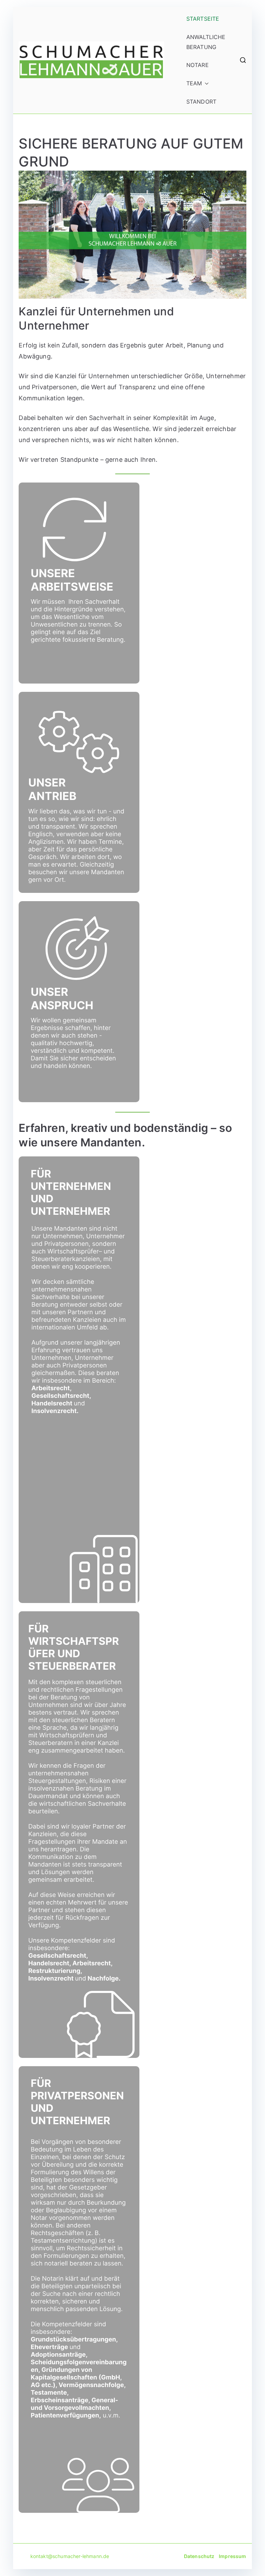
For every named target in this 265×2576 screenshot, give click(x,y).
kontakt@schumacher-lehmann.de (64, 2556)
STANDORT (201, 102)
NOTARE (198, 65)
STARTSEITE (203, 19)
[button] (205, 83)
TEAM (194, 83)
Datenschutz (199, 2556)
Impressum (232, 2556)
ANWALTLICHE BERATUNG (206, 42)
